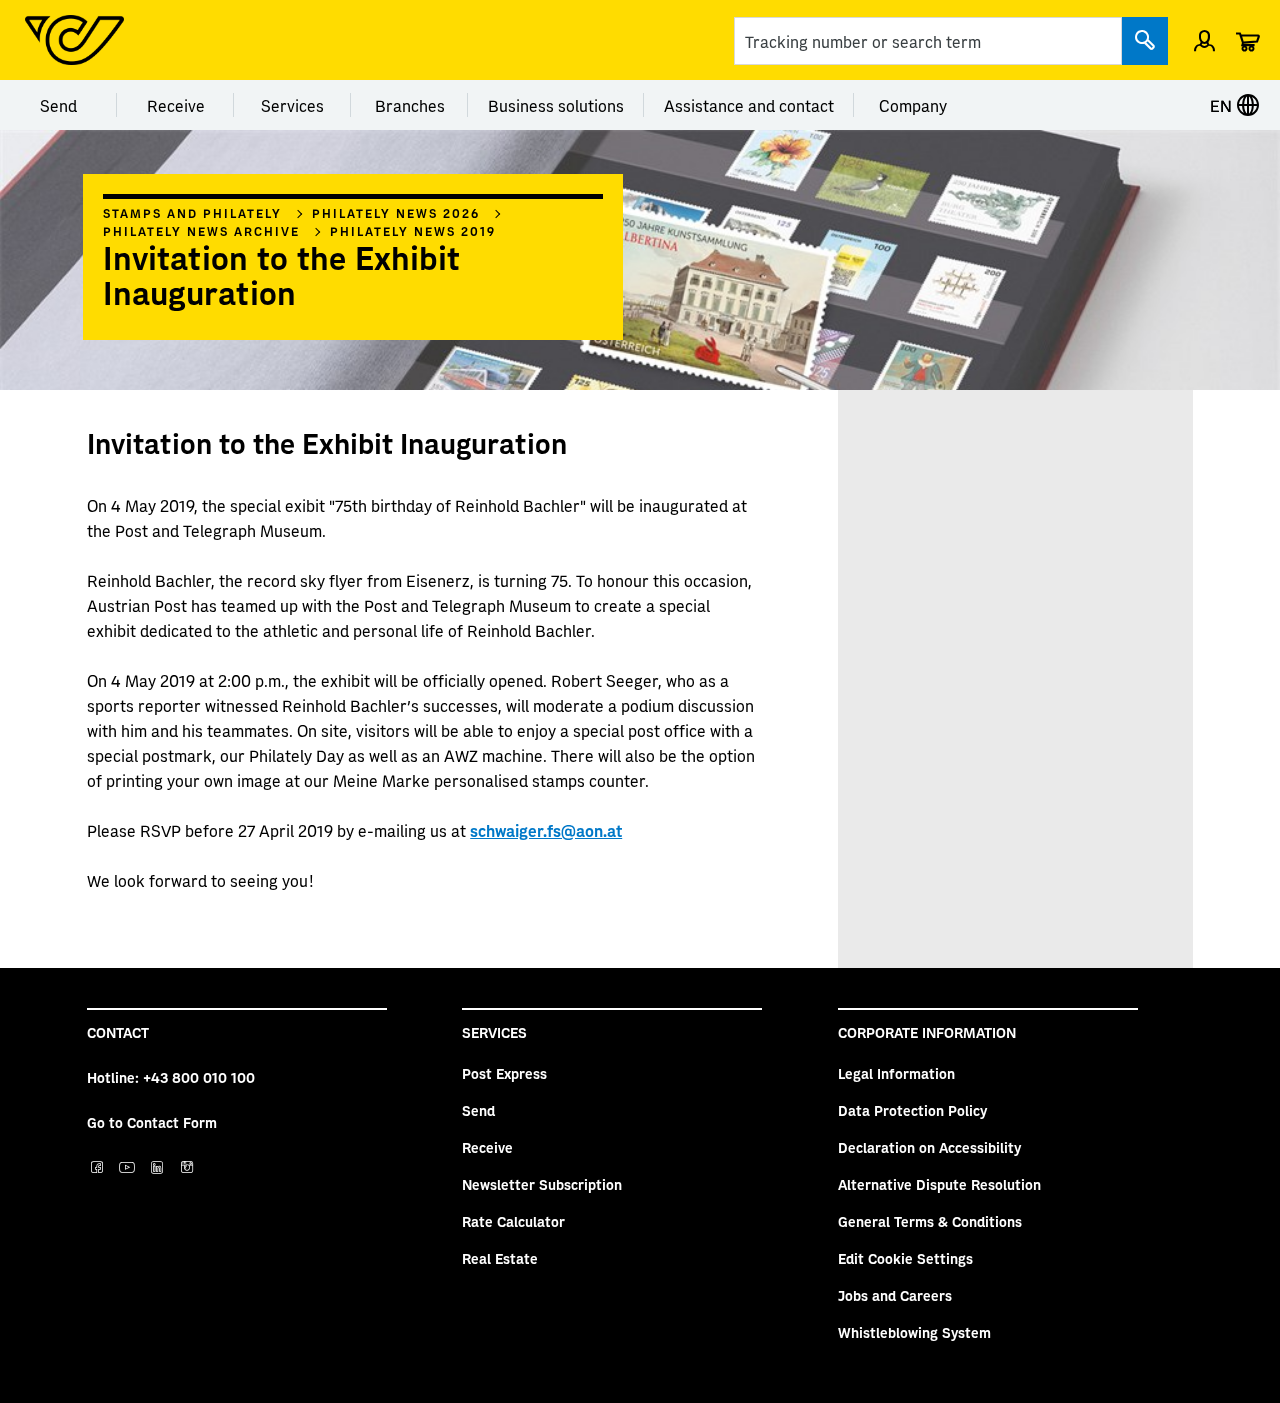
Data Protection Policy (912, 1110)
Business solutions (556, 105)
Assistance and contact (749, 105)
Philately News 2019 (413, 231)
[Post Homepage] (74, 40)
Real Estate (500, 1258)
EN (1223, 105)
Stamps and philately (192, 213)
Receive (176, 105)
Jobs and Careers (895, 1295)
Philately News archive (201, 231)
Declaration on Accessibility (929, 1147)
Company (913, 105)
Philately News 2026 (396, 213)
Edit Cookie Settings (905, 1258)
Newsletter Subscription (542, 1184)
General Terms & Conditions (930, 1221)
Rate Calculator (513, 1221)
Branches (410, 105)
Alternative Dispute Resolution (939, 1184)
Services (292, 105)
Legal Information (896, 1073)
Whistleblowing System (914, 1332)
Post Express (504, 1073)
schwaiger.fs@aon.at (546, 830)
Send (58, 105)
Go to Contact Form (152, 1122)
